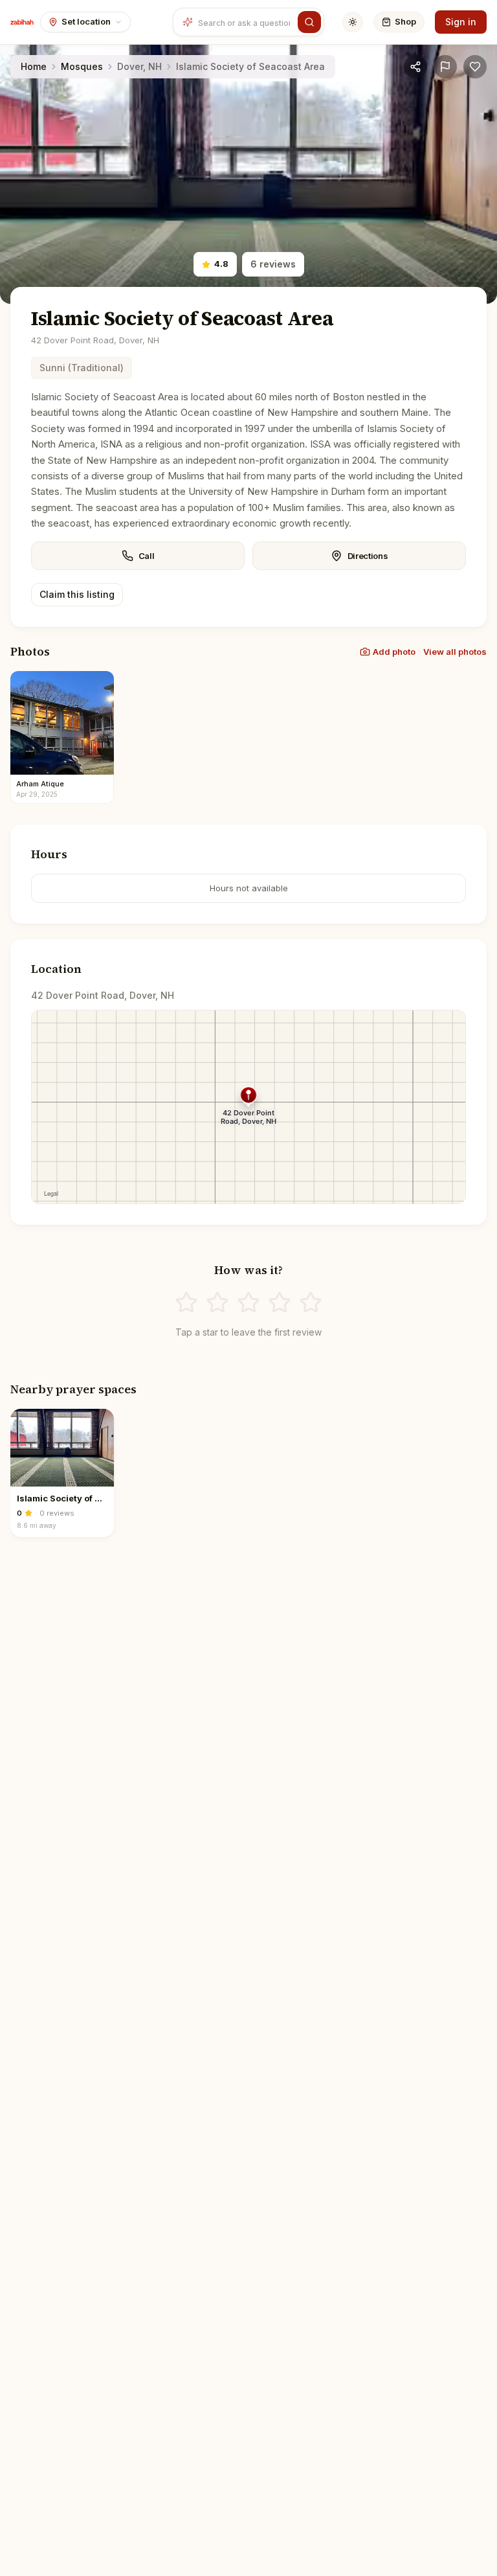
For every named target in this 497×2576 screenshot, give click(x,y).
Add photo (394, 652)
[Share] (415, 67)
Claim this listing (77, 594)
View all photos (455, 652)
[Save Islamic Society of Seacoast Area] (475, 67)
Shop (405, 21)
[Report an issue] (445, 67)
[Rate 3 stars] (248, 1303)
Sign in (461, 22)
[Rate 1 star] (186, 1303)
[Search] (309, 22)
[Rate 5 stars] (311, 1303)
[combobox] (246, 22)
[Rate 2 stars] (217, 1303)
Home (34, 66)
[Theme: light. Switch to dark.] (353, 22)
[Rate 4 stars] (280, 1303)
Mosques (82, 66)
